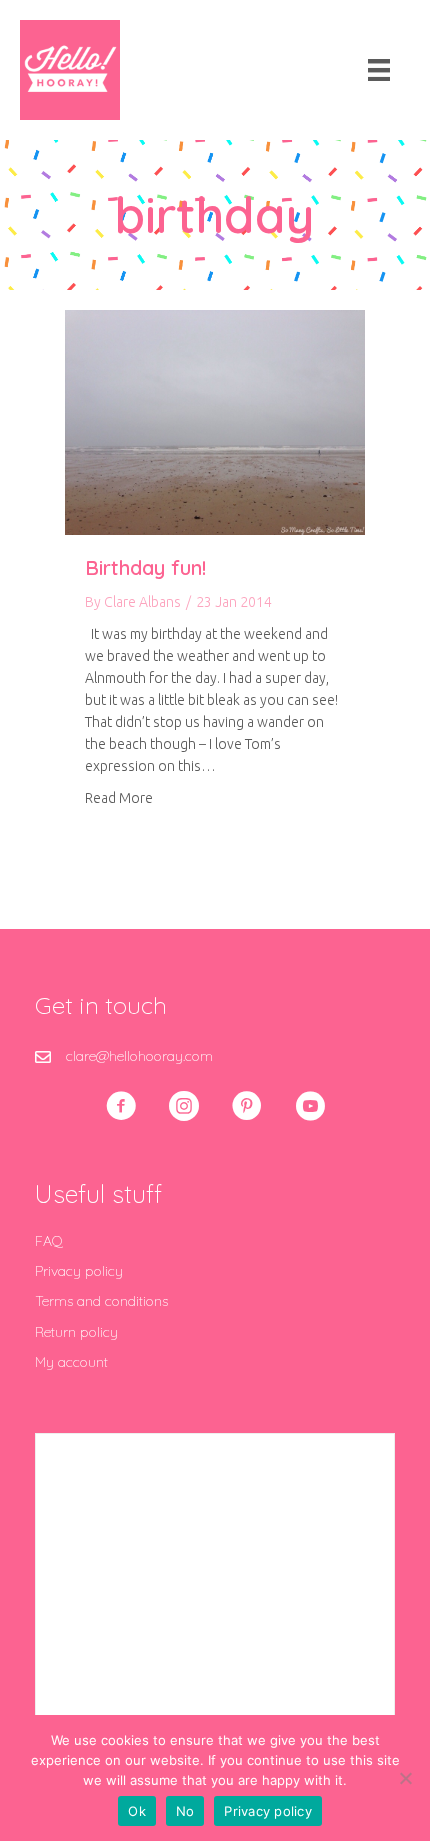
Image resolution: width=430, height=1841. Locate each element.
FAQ (49, 1241)
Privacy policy (79, 1271)
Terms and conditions (101, 1301)
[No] (405, 1778)
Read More (119, 797)
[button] (121, 1106)
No (185, 1811)
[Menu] (379, 70)
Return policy (76, 1332)
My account (71, 1362)
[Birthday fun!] (215, 421)
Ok (137, 1811)
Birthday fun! (145, 567)
